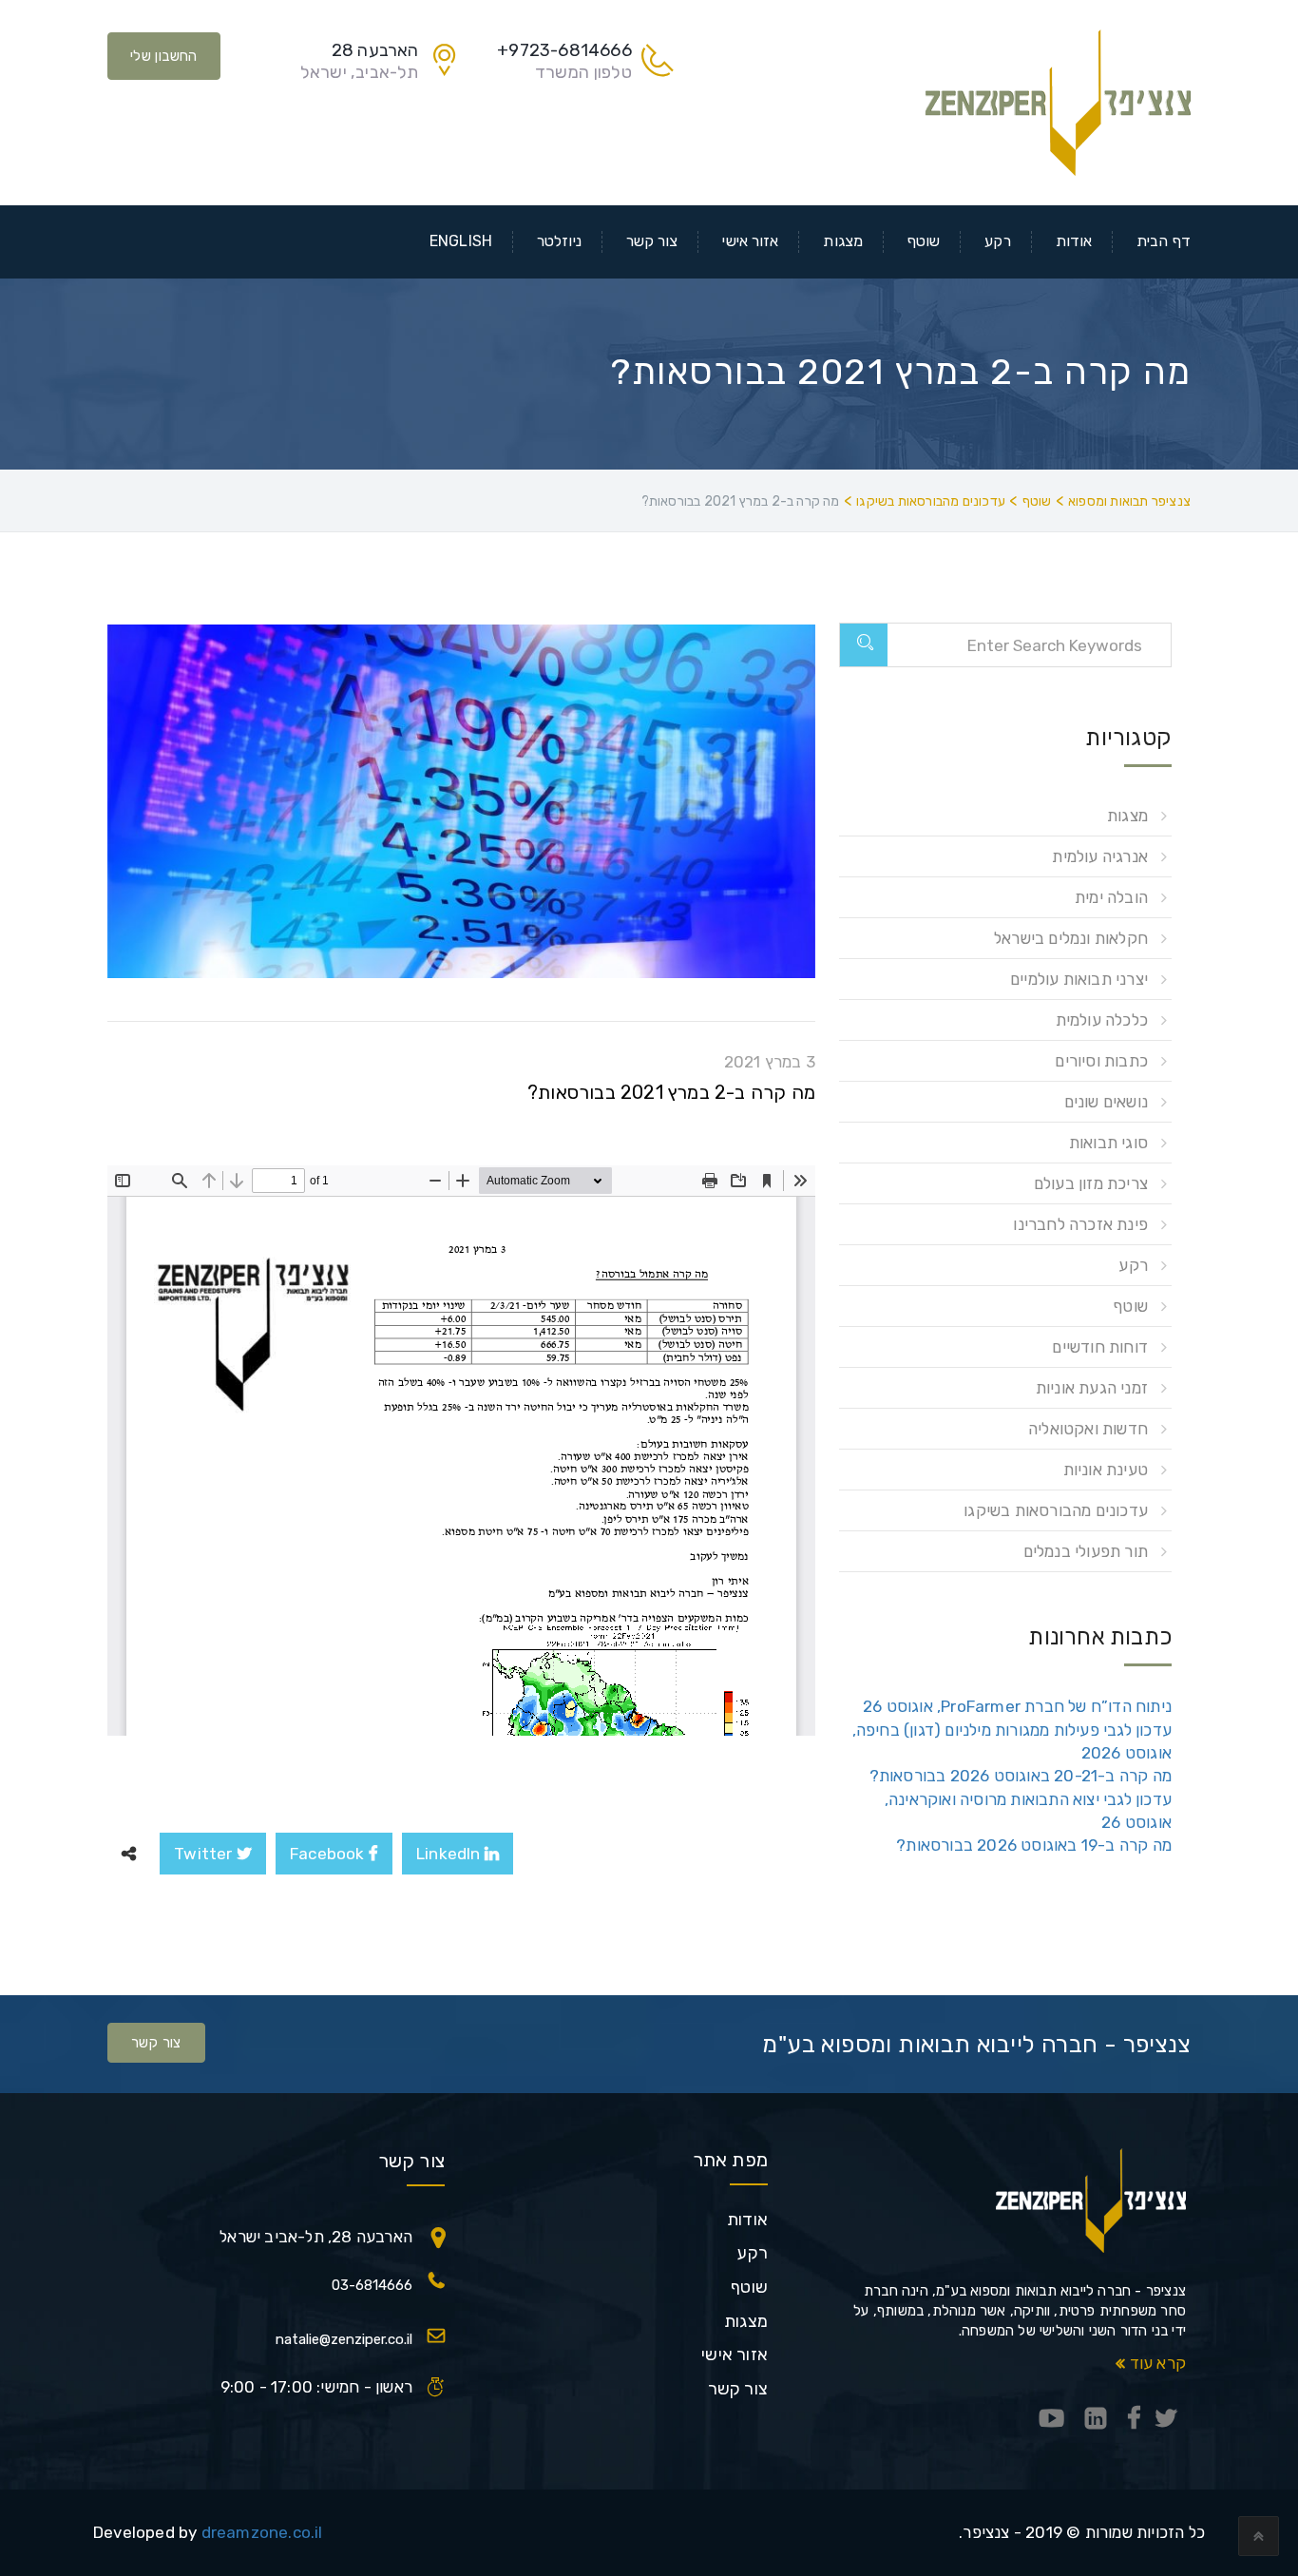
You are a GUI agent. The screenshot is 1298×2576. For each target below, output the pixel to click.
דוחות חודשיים (1100, 1347)
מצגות (843, 241)
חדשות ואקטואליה (1088, 1429)
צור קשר (652, 241)
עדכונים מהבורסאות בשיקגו (1056, 1510)
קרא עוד (1155, 2363)
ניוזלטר (559, 241)
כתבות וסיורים (1101, 1061)
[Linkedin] (1096, 2420)
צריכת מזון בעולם (1091, 1183)
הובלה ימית (1111, 897)
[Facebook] (1134, 2420)
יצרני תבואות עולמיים (1079, 979)
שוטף (924, 241)
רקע (997, 241)
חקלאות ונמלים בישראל (1071, 938)
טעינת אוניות (1106, 1470)
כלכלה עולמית (1102, 1020)
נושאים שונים (1106, 1102)
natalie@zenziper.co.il (344, 2339)
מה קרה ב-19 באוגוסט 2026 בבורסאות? (1034, 1845)
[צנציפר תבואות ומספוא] (1058, 101)
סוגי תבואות (1108, 1143)
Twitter (205, 1854)
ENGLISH (461, 241)
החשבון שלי (164, 56)
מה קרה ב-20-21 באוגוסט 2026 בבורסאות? (1021, 1776)
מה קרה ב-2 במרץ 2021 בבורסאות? (671, 1092)
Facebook (329, 1854)
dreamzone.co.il (262, 2532)
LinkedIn (450, 1854)
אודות (1074, 241)
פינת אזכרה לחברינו (1080, 1224)
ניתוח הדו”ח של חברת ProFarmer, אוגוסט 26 (1017, 1706)
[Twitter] (1166, 2420)
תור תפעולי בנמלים (1086, 1551)
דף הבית (1164, 241)
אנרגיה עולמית (1100, 856)
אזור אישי (750, 241)
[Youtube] (1052, 2420)
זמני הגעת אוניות (1092, 1388)
